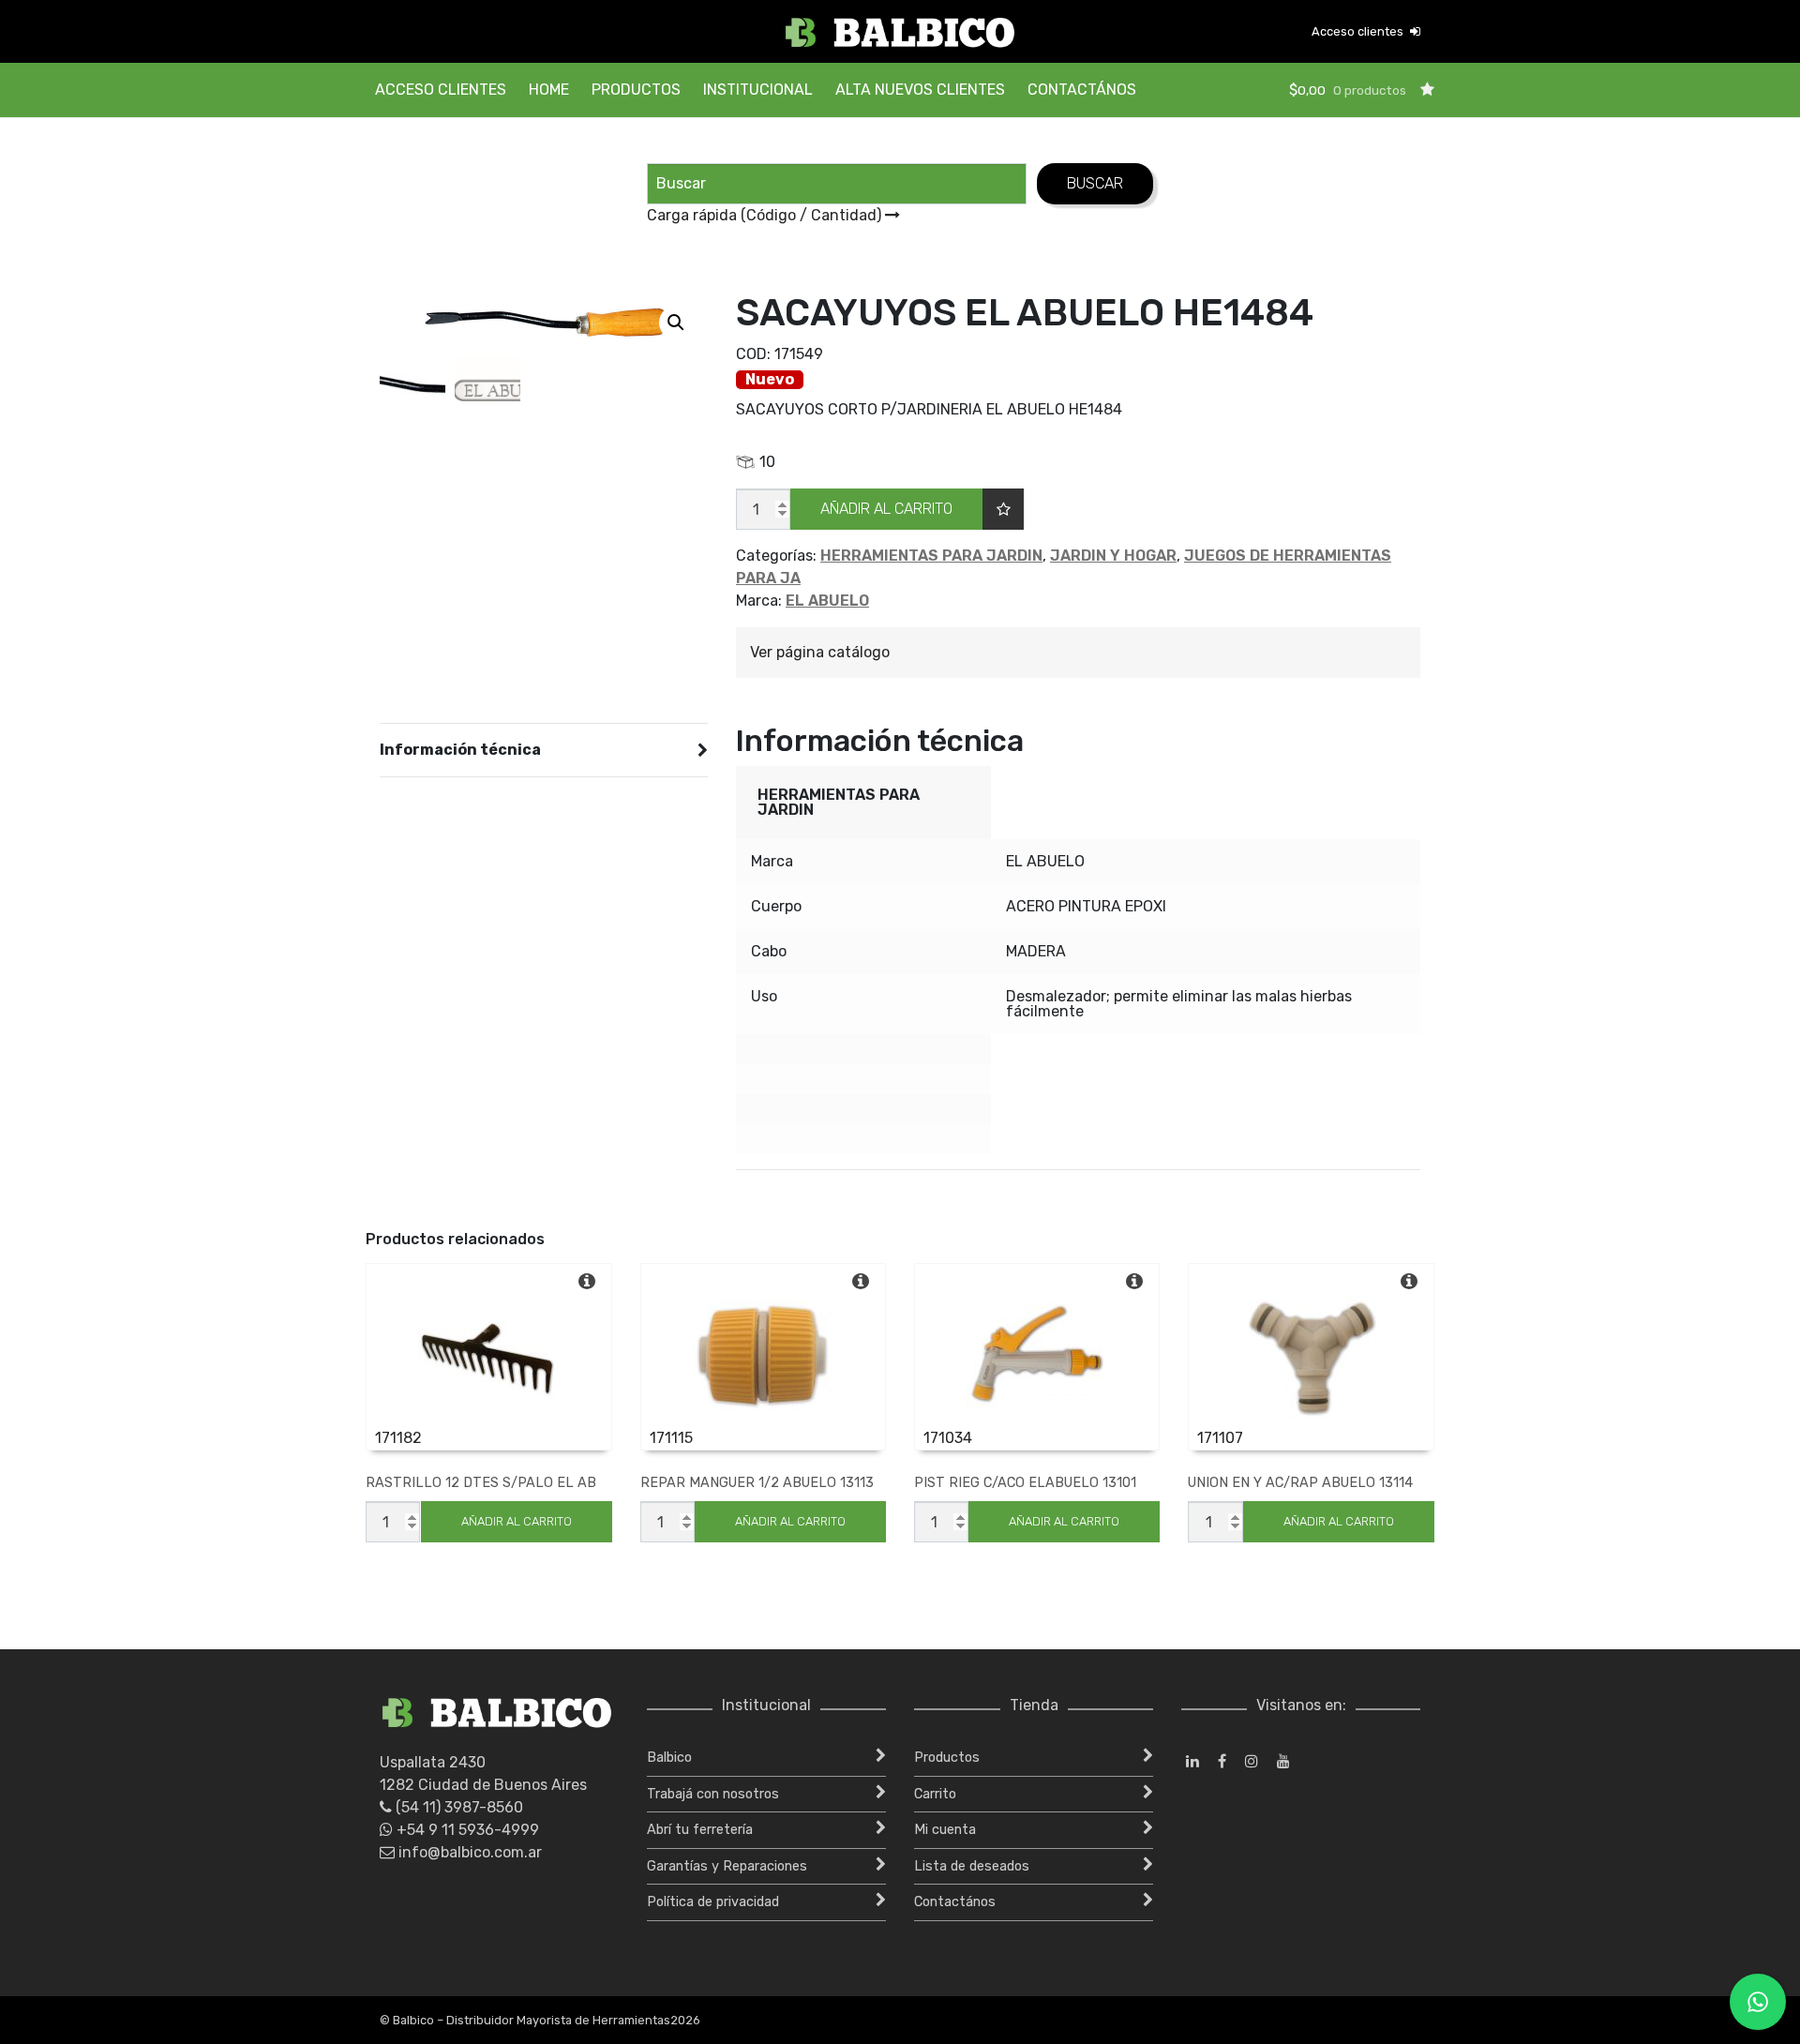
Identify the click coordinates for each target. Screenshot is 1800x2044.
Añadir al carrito (886, 509)
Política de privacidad (713, 1902)
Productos (636, 90)
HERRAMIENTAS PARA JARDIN (931, 556)
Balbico (669, 1758)
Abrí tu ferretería (700, 1830)
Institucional (758, 90)
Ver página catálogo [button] (820, 652)
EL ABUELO (827, 601)
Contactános (1082, 90)
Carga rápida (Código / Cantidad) (766, 215)
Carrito (935, 1794)
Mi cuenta (945, 1830)
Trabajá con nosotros (713, 1794)
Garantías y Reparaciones (727, 1866)
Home (549, 90)
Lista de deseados (972, 1866)
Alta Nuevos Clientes (920, 90)
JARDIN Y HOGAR (1113, 556)
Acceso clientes (1359, 31)
